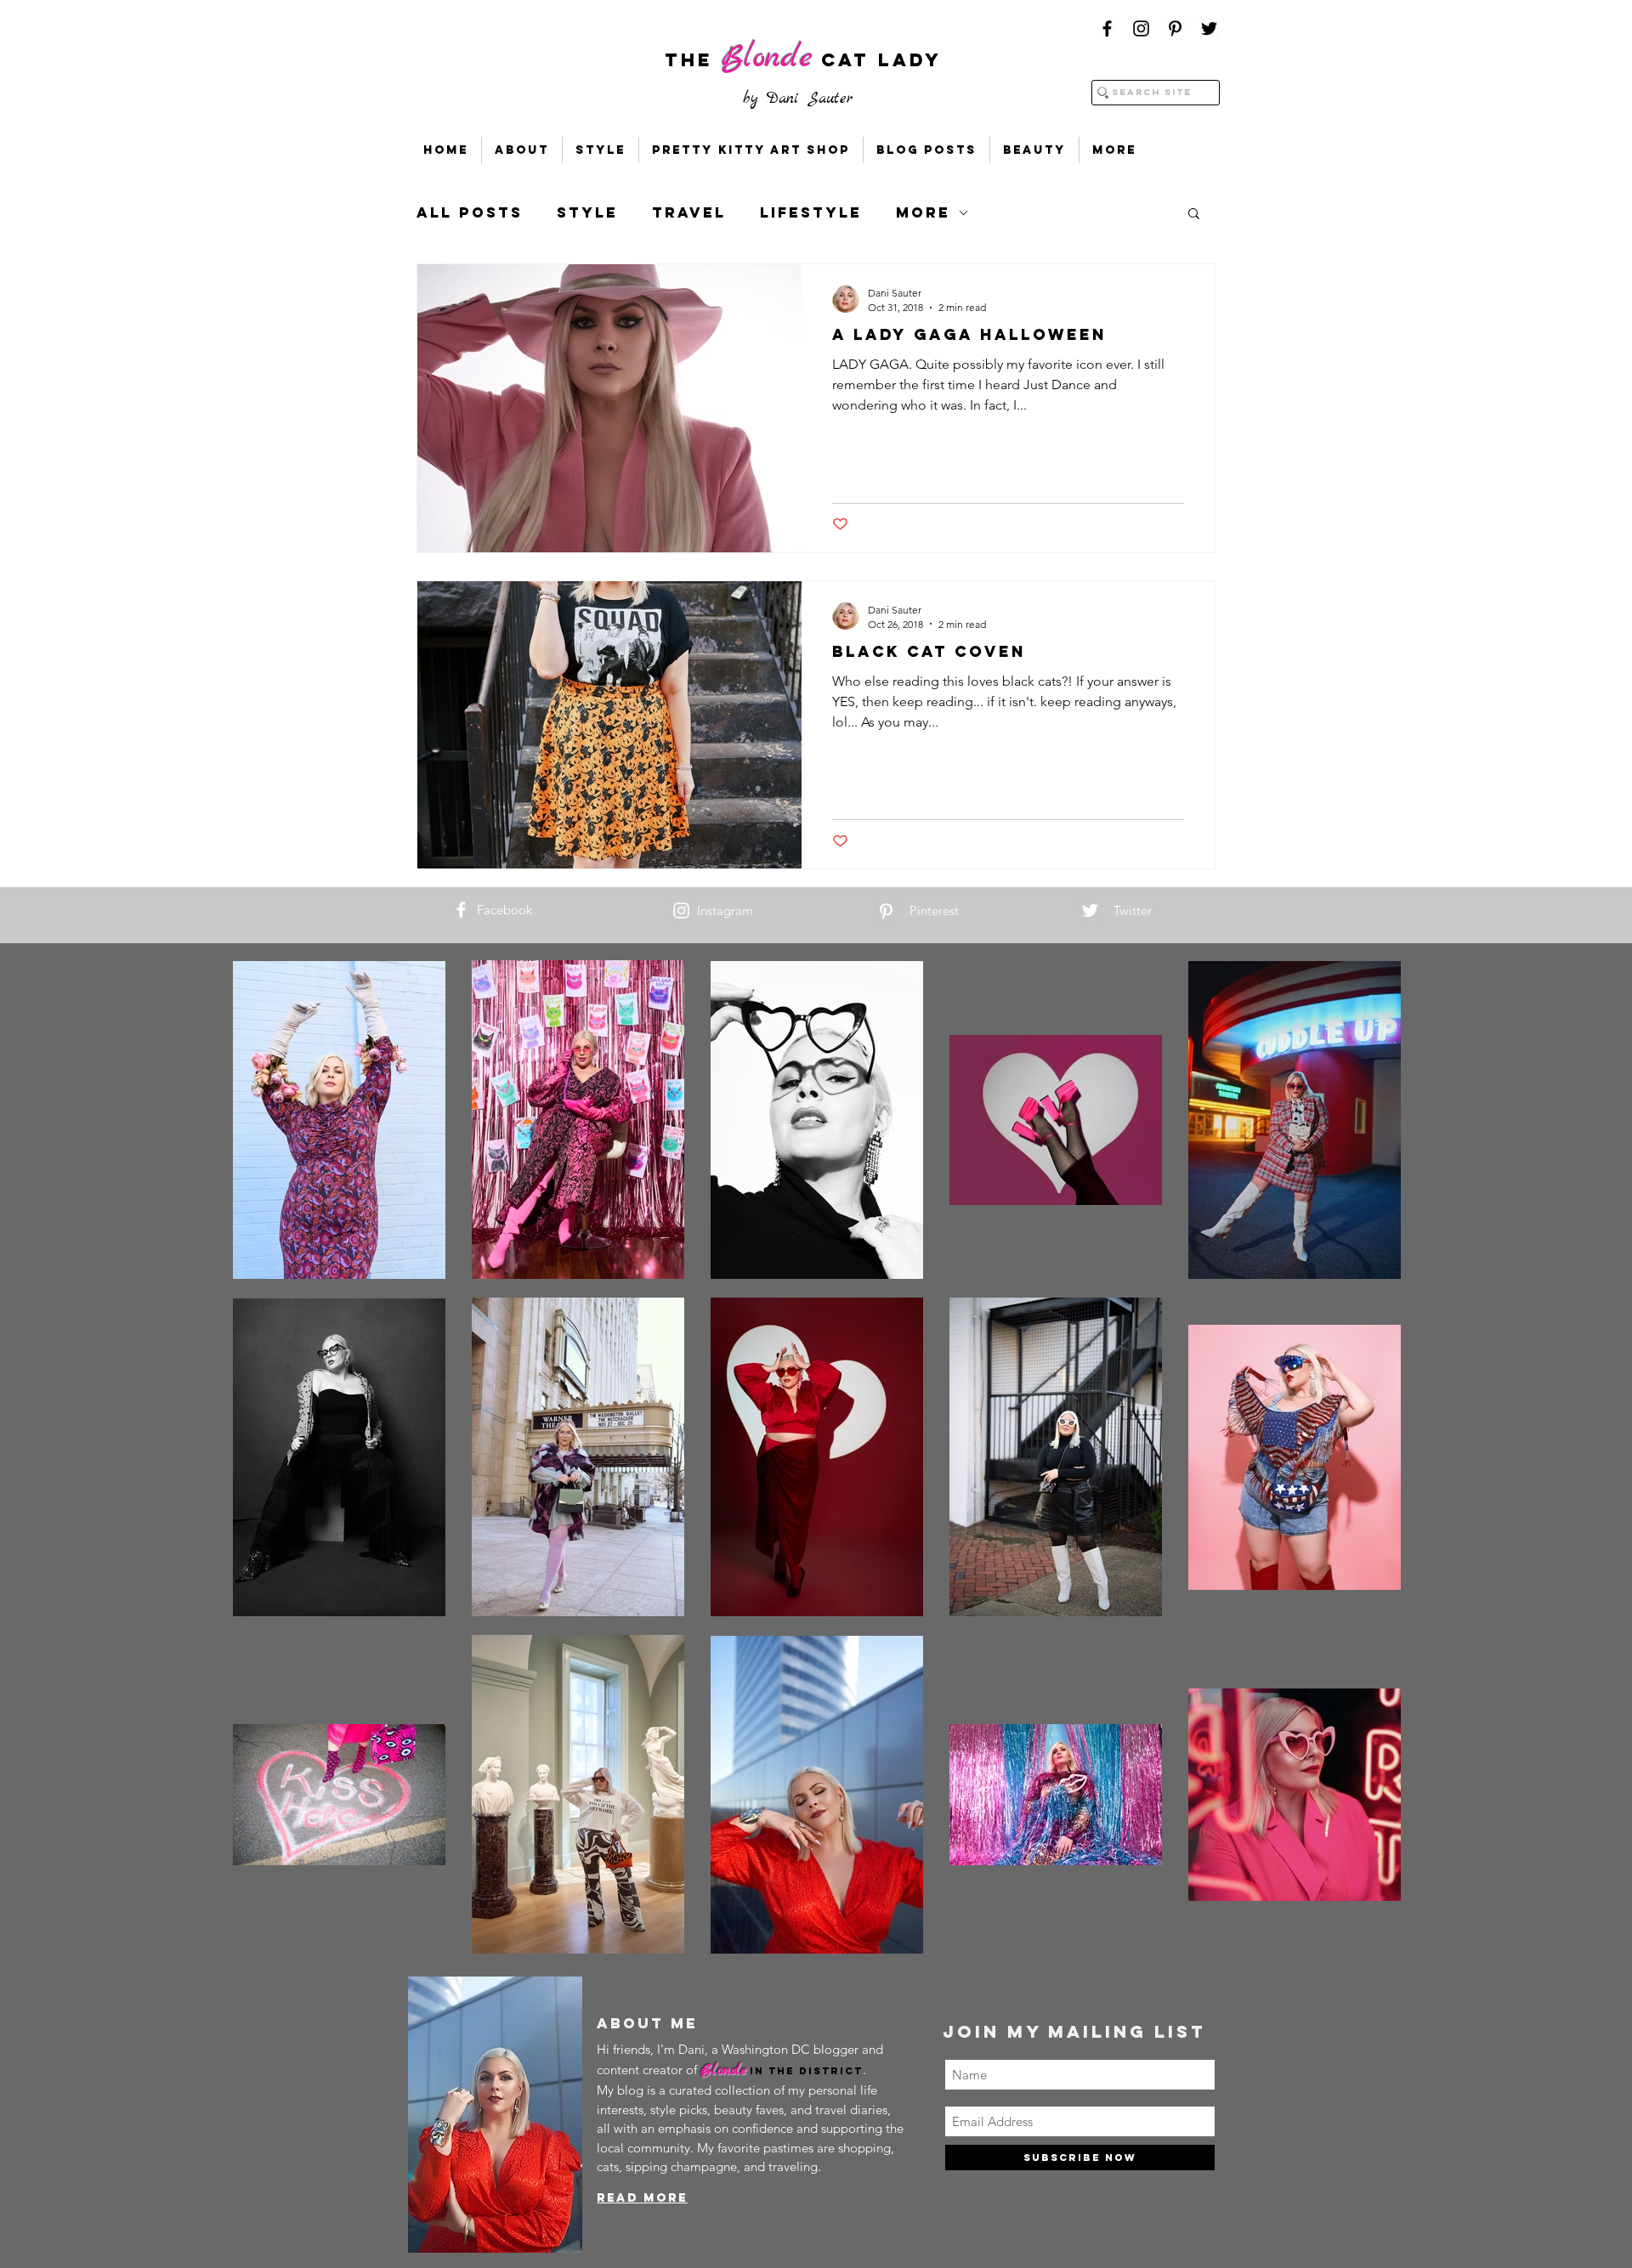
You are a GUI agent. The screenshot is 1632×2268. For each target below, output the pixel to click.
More (923, 212)
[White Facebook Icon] (461, 910)
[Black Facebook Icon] (1107, 28)
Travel (689, 212)
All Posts (470, 212)
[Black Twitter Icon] (1209, 28)
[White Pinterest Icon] (886, 911)
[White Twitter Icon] (1090, 911)
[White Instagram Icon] (681, 911)
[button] (1194, 215)
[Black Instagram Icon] (1141, 28)
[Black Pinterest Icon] (1175, 28)
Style (587, 212)
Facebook (504, 910)
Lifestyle (811, 212)
